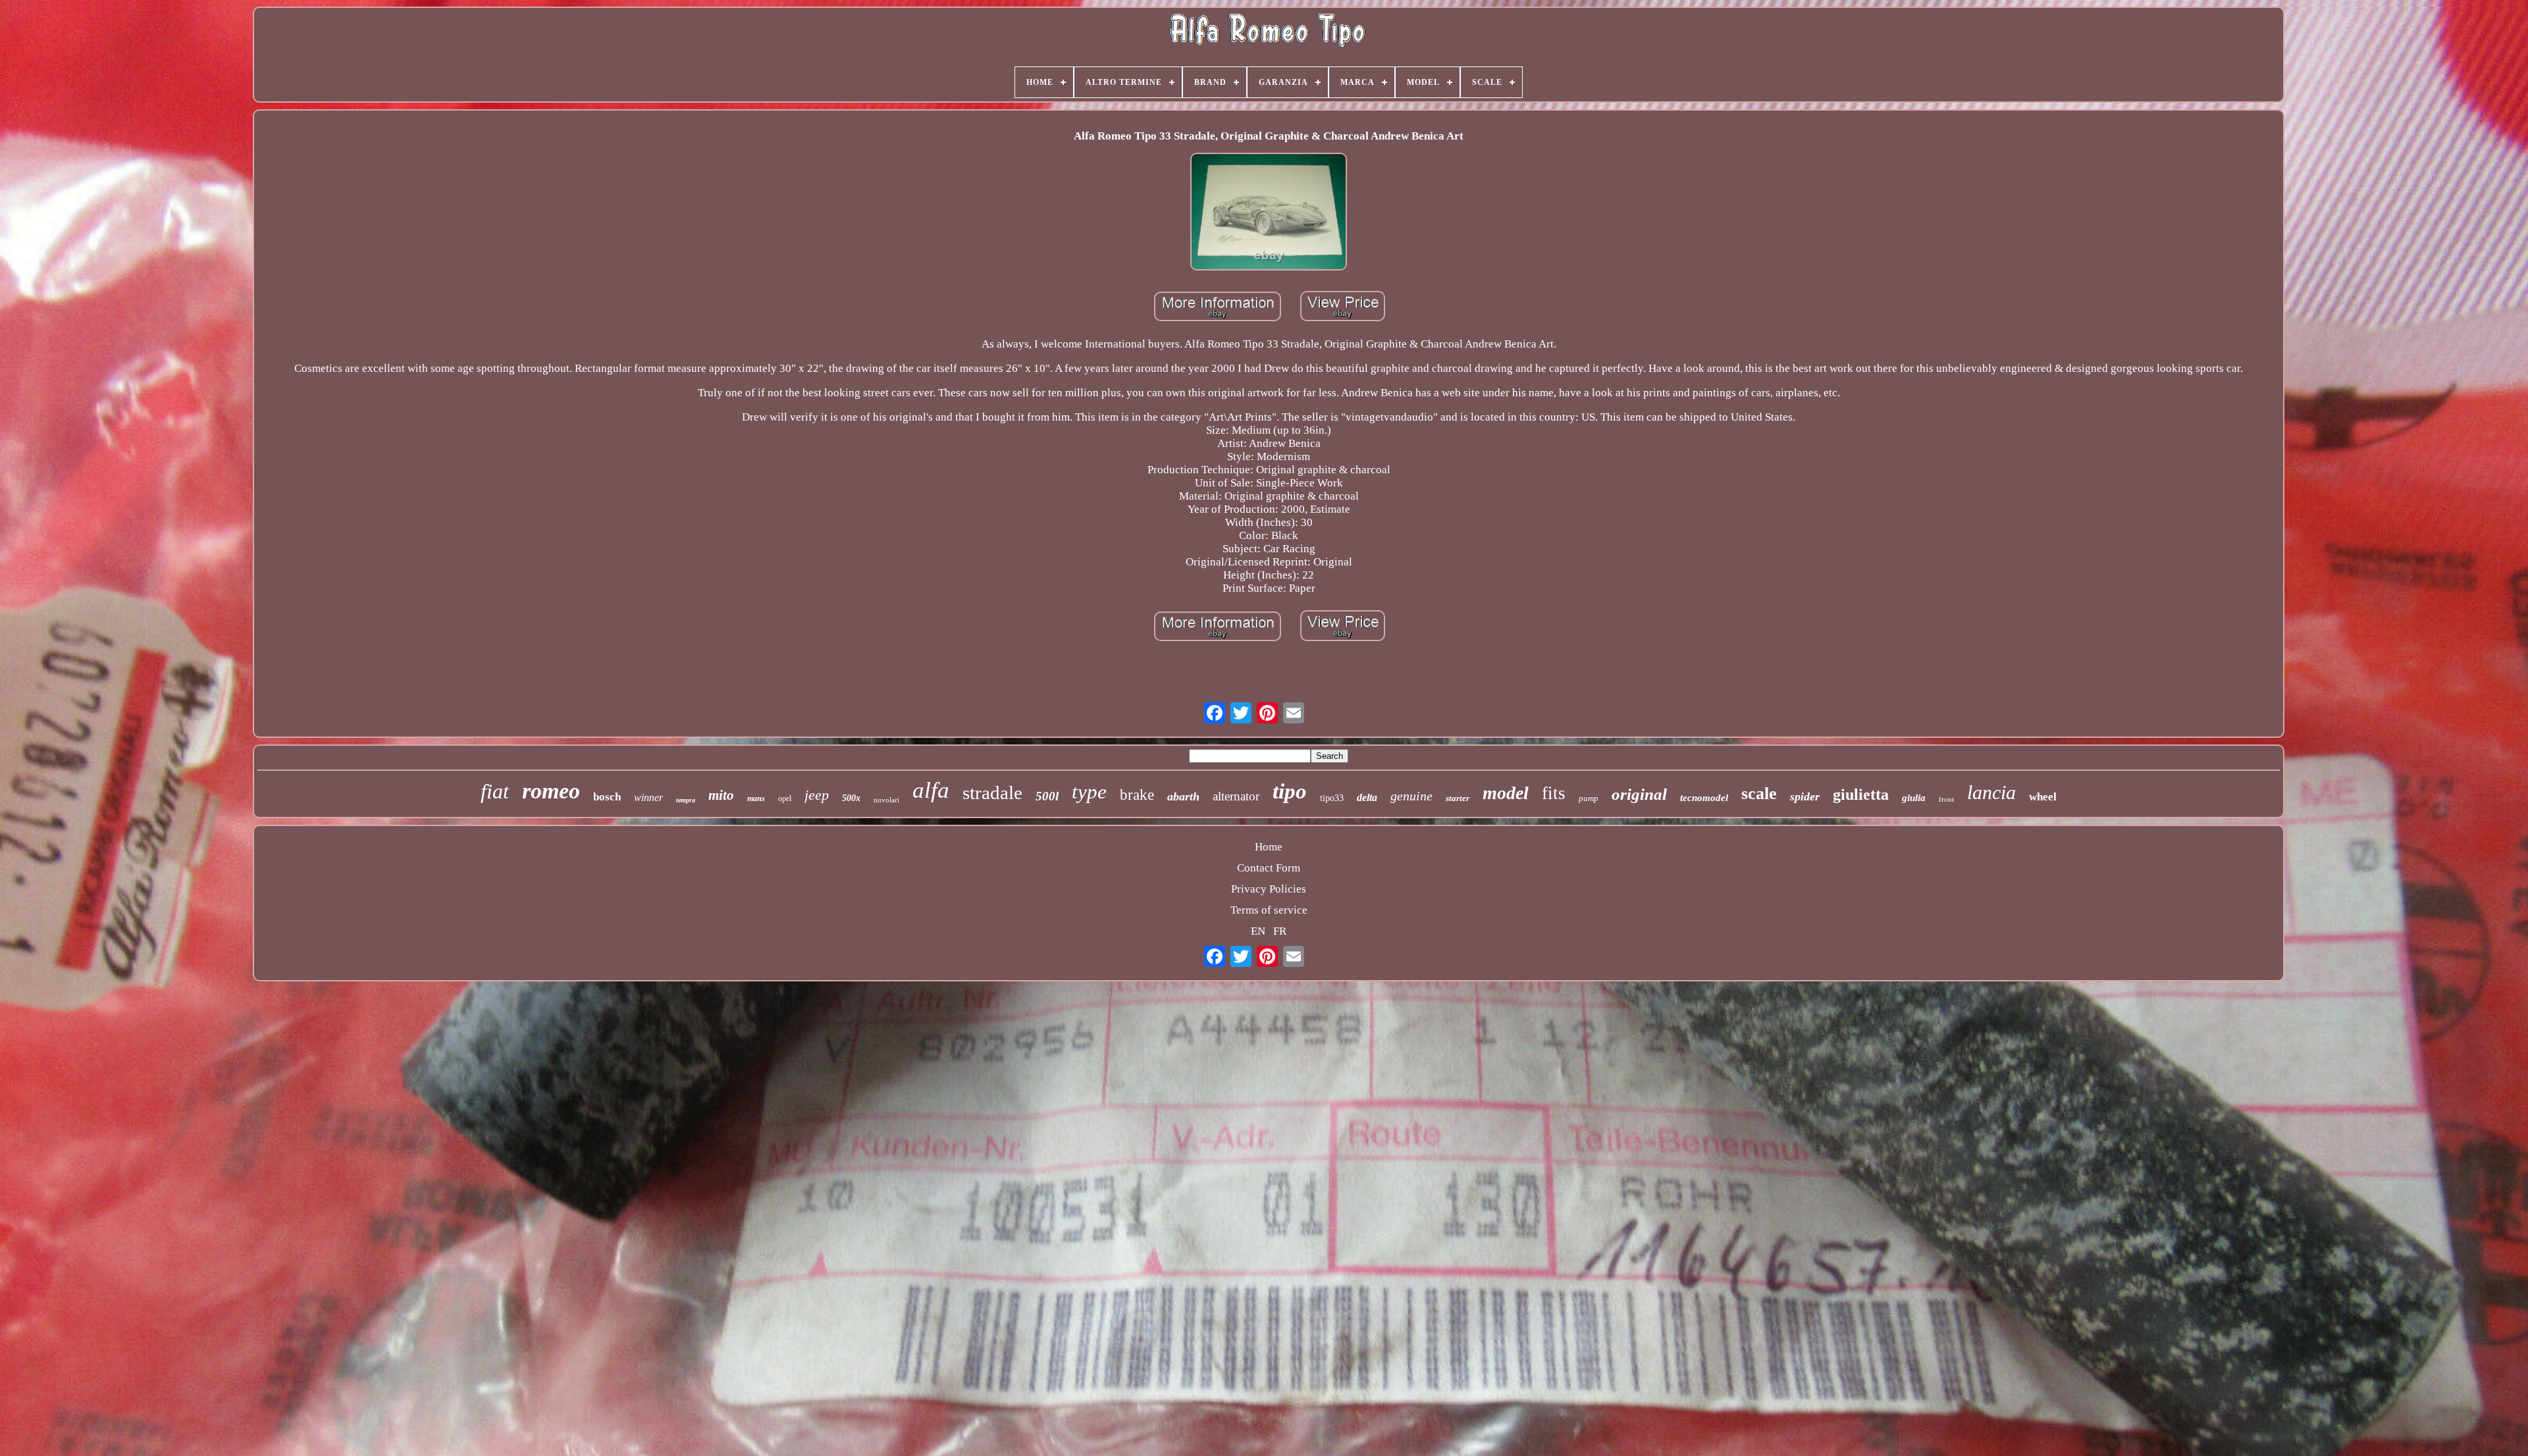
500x (851, 798)
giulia (1914, 798)
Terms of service (1269, 910)
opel (785, 798)
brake (1137, 795)
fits (1554, 793)
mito (721, 795)
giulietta (1861, 794)
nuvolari (886, 800)
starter (1458, 798)
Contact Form (1269, 868)
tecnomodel (1704, 798)
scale (1759, 793)
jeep (817, 795)
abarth (1183, 796)
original (1639, 794)
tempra (686, 800)
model (1506, 793)
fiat (495, 791)
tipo (1290, 791)
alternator (1236, 796)
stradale (992, 793)
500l (1047, 796)
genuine (1411, 796)
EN (1258, 931)
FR (1280, 931)
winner (648, 797)
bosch (607, 797)
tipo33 (1332, 798)
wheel (2043, 797)
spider (1805, 796)
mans (756, 798)
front (1946, 799)
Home (1269, 847)
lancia (1991, 792)
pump (1589, 798)
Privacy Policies (1269, 889)
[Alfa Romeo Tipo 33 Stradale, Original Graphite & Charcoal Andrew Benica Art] (1269, 213)
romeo (551, 791)
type (1089, 792)
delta (1367, 797)
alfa (931, 790)
